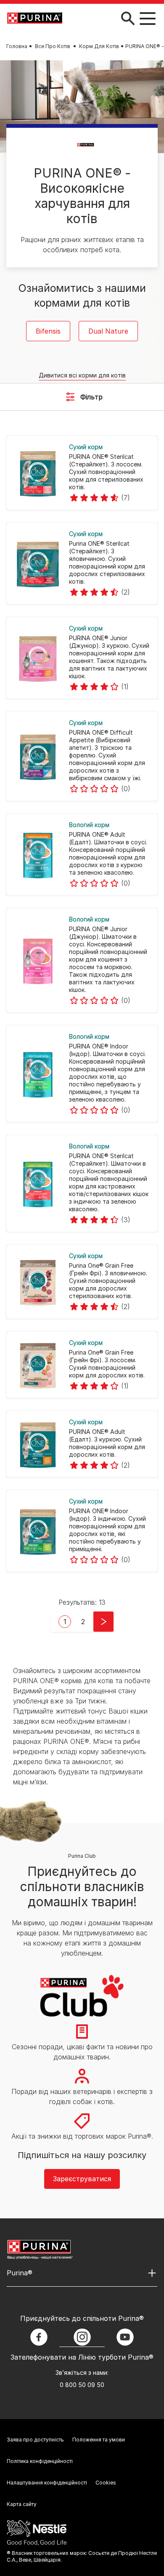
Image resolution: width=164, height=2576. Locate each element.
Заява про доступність (35, 2440)
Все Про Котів (53, 46)
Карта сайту (22, 2504)
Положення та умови (99, 2440)
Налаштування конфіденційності (47, 2483)
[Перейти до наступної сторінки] (103, 1622)
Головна (17, 46)
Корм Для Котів (99, 46)
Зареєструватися (82, 2179)
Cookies (106, 2483)
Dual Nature (108, 331)
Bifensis (48, 331)
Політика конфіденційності (40, 2461)
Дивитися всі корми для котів (82, 375)
